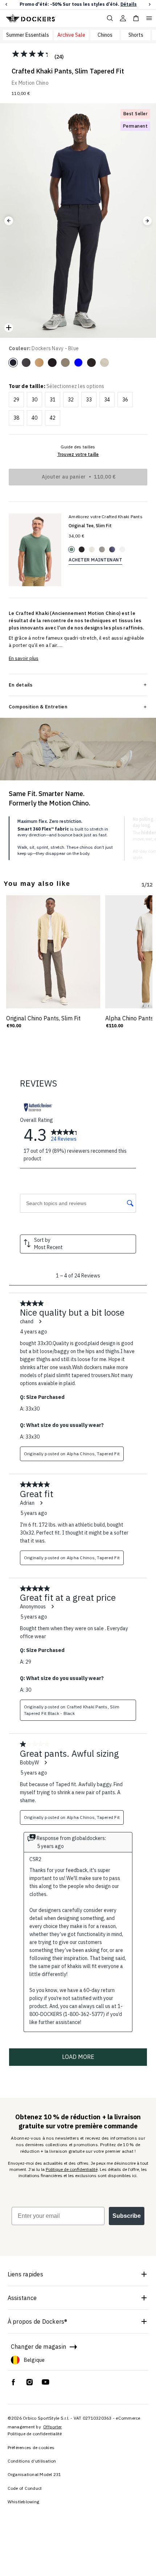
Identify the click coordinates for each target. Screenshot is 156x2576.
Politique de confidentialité (72, 2169)
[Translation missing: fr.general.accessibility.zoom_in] (9, 328)
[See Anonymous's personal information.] (52, 1607)
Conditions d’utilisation (32, 2461)
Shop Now (121, 4)
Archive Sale (71, 35)
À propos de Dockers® (38, 2321)
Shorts (136, 35)
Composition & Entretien (38, 707)
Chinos (105, 35)
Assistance (22, 2298)
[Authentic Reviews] (38, 1107)
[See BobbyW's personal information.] (45, 1763)
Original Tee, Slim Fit (90, 526)
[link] (66, 1135)
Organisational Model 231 (34, 2474)
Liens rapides (25, 2274)
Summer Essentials (28, 35)
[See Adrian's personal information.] (41, 1503)
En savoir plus (24, 658)
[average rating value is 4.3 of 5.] (33, 54)
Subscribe (127, 2216)
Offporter (52, 2427)
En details (21, 685)
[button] (6, 5)
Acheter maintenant (95, 560)
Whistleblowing (24, 2502)
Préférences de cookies (31, 2447)
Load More (78, 2057)
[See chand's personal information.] (40, 1321)
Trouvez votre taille (78, 454)
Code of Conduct (25, 2488)
